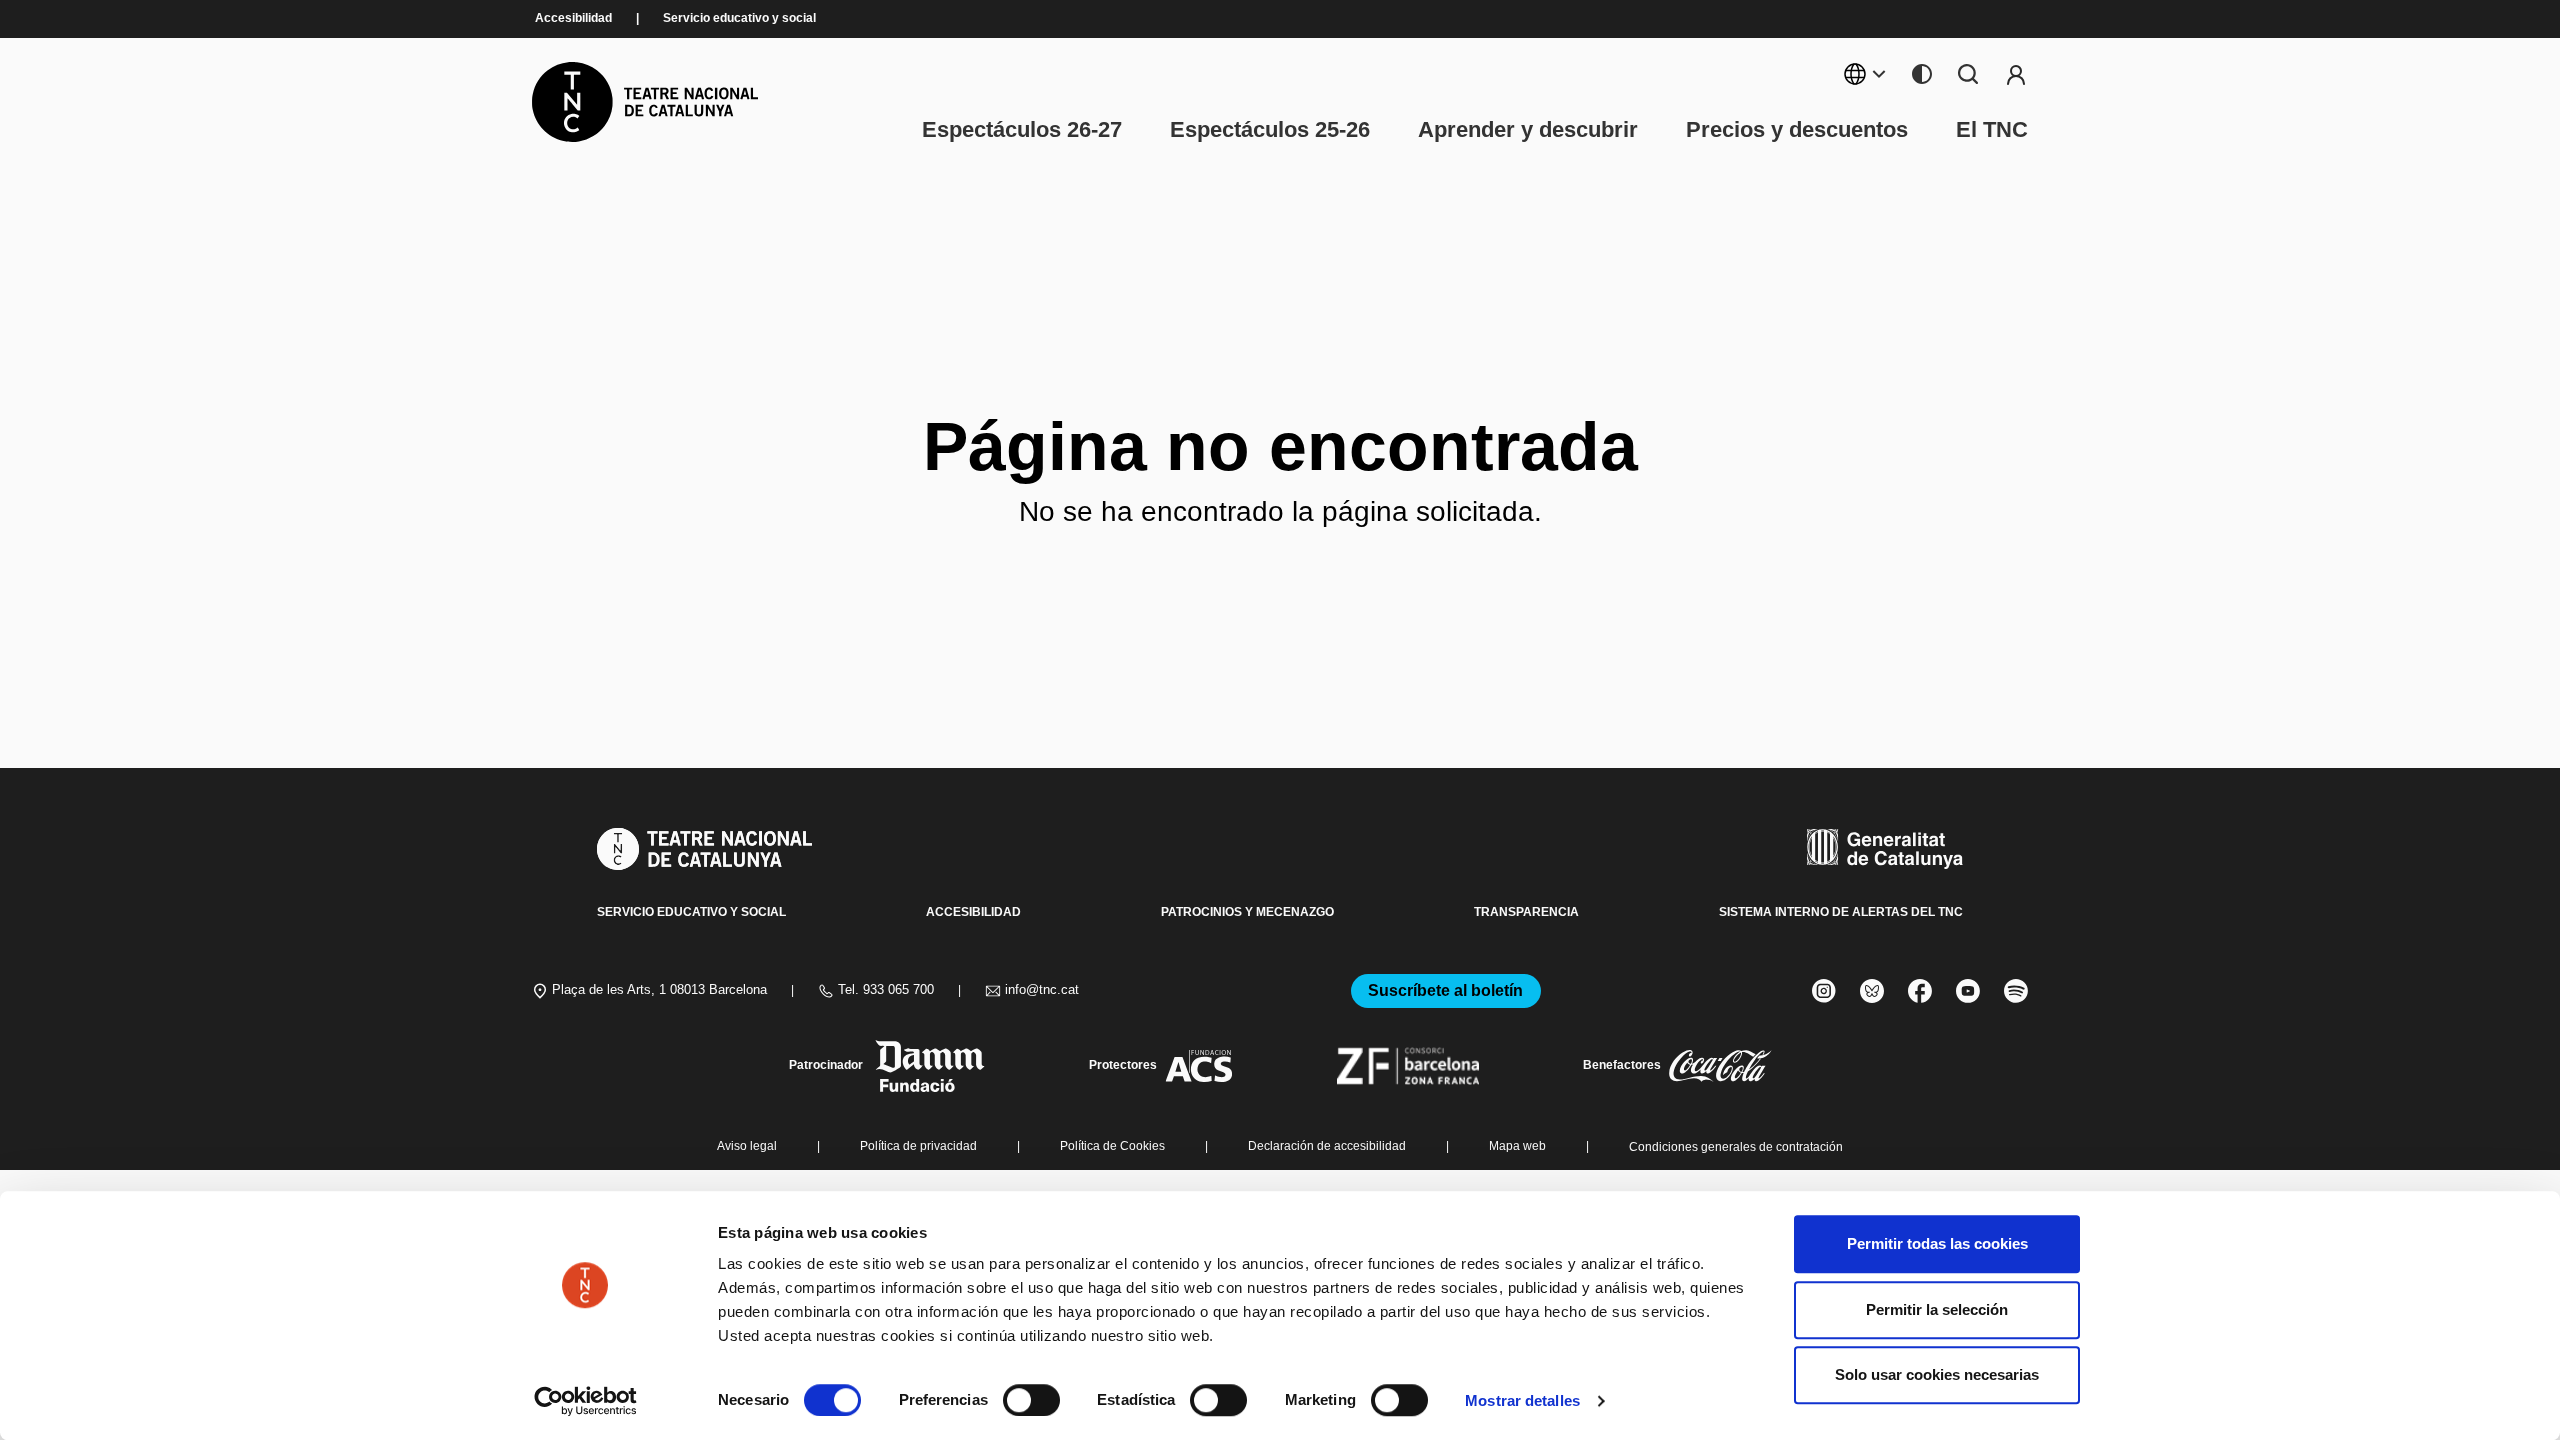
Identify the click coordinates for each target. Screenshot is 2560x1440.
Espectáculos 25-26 (1270, 130)
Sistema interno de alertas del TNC (1841, 912)
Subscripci (2016, 74)
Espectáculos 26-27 (1022, 130)
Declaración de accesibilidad (1327, 1146)
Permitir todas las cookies (1937, 1243)
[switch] (1031, 1400)
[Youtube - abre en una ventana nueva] (1968, 991)
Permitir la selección (1937, 1309)
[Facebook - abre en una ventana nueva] (1920, 991)
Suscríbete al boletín (1445, 990)
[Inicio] (645, 102)
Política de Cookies (1112, 1146)
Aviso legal (747, 1146)
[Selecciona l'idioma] (1865, 74)
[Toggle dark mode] (1922, 74)
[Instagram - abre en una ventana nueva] (1824, 991)
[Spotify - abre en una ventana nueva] (2016, 991)
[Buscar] (1968, 74)
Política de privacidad (918, 1146)
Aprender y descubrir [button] (1528, 130)
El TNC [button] (1992, 130)
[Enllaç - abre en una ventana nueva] (585, 1401)
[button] (1242, 1315)
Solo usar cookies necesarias (1937, 1374)
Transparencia (1526, 912)
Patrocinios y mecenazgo (1247, 912)
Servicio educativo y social (739, 18)
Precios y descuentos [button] (1797, 130)
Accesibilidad (573, 18)
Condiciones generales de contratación (1736, 1147)
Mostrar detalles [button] (1522, 1400)
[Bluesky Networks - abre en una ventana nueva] (1872, 991)
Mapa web (1517, 1146)
